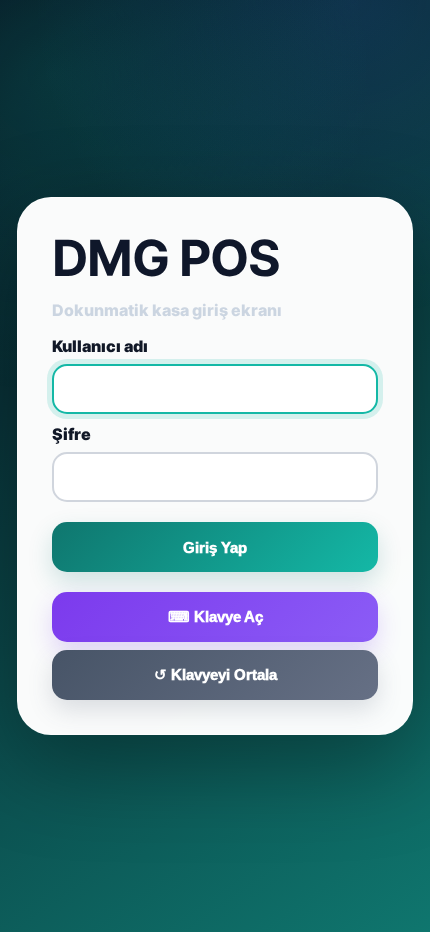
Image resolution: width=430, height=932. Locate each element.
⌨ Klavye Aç (215, 616)
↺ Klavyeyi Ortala (215, 674)
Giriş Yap (215, 547)
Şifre (71, 434)
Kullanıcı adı (100, 346)
